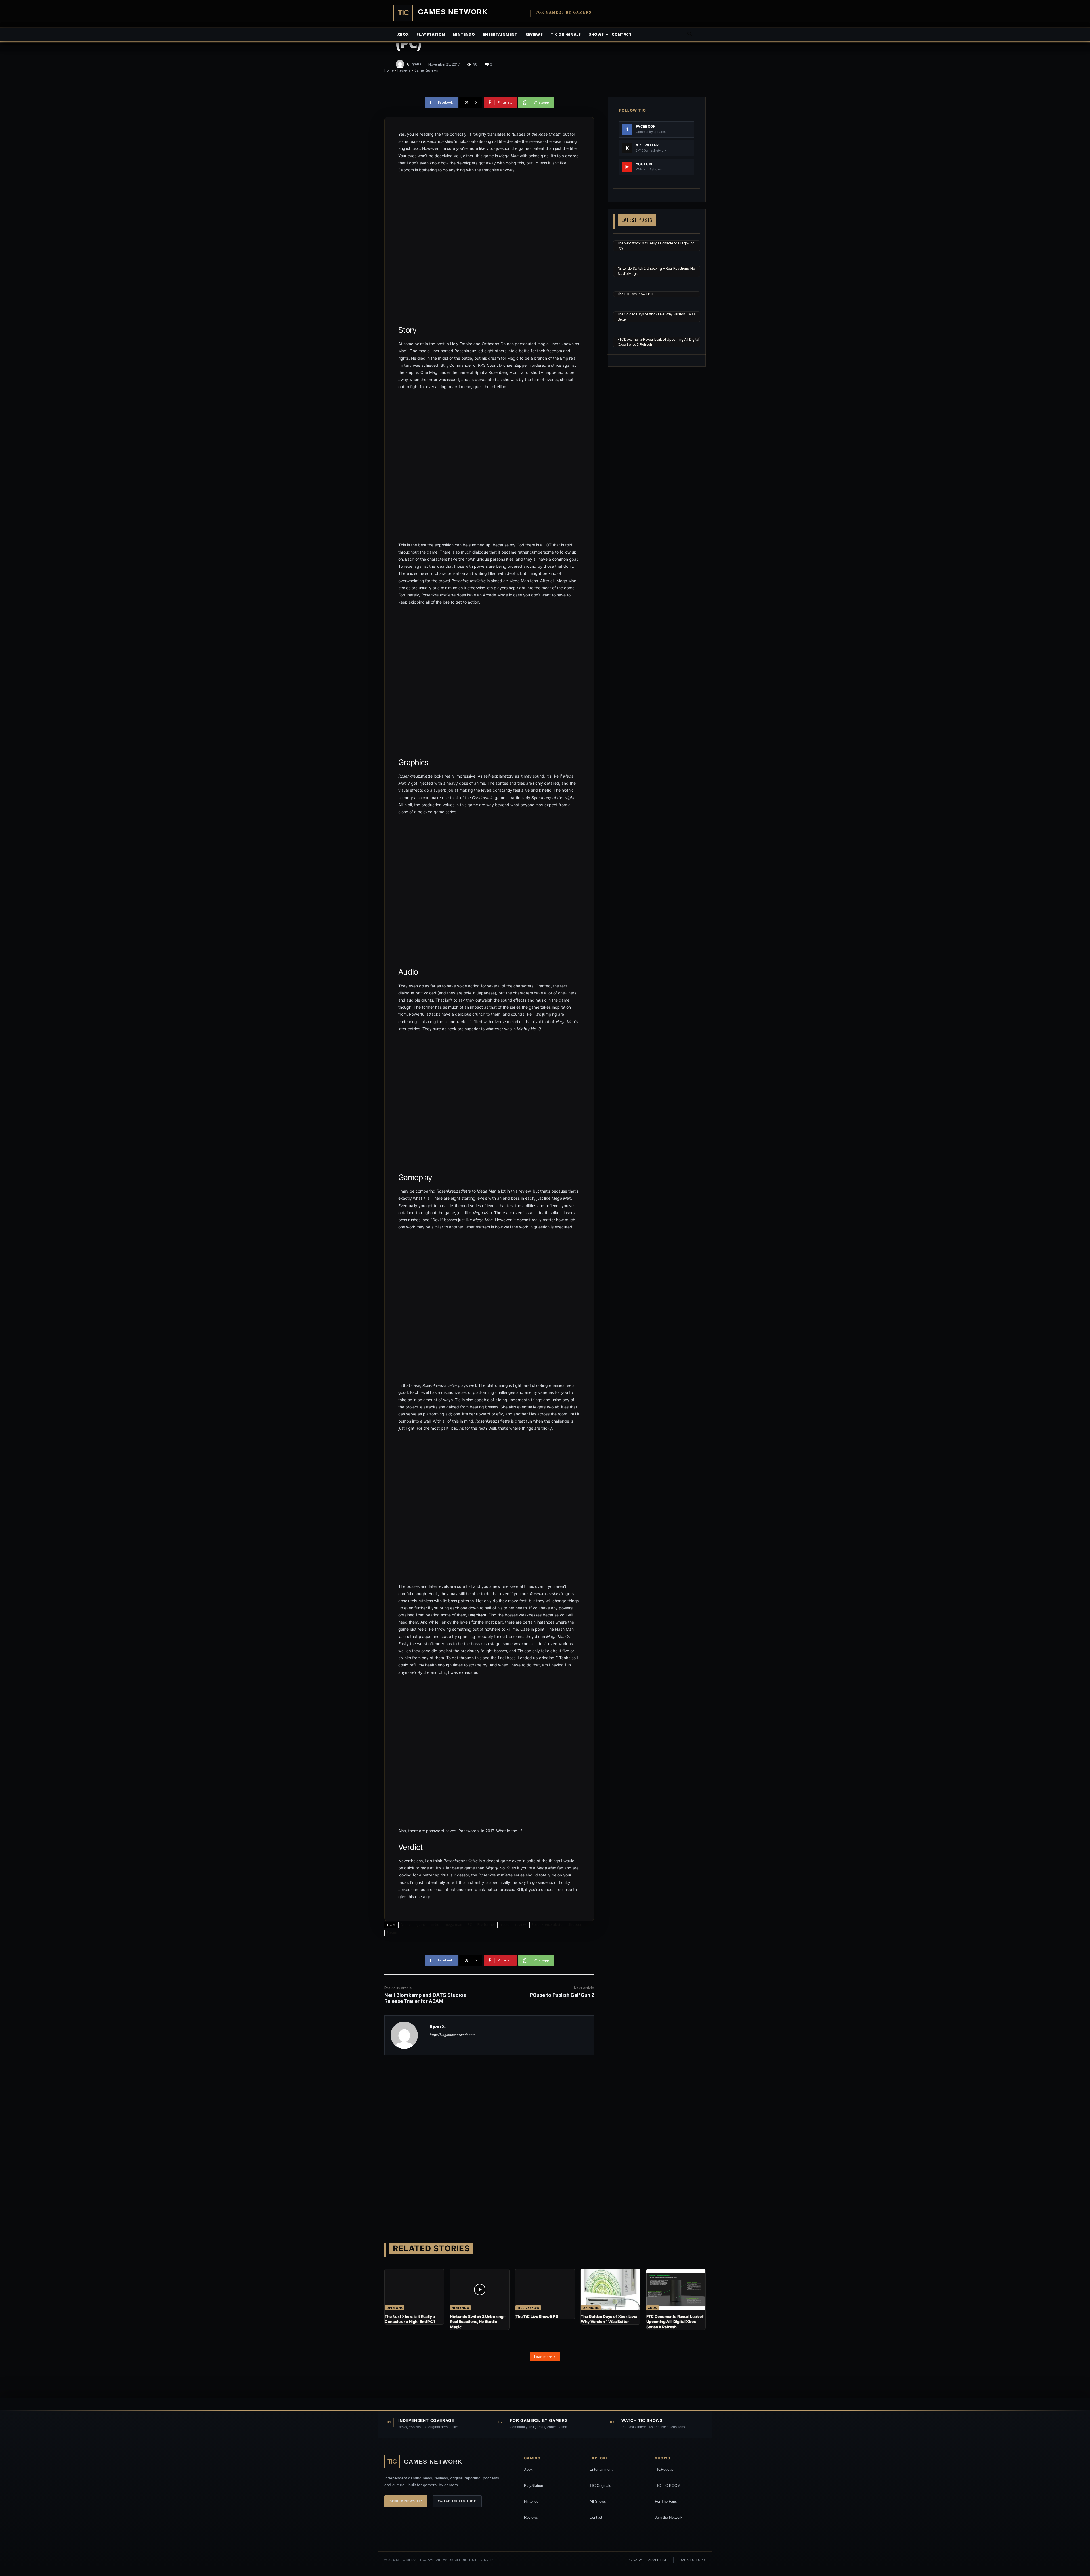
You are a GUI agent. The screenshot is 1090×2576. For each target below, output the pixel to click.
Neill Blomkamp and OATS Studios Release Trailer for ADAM (425, 1998)
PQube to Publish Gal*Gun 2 (562, 1995)
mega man (453, 1925)
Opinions (395, 2308)
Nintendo (464, 34)
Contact (621, 34)
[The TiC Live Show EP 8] (545, 2290)
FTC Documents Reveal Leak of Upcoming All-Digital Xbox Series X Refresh (675, 2321)
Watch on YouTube (457, 2501)
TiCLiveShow (528, 2308)
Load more (543, 2357)
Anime (406, 1925)
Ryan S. (417, 64)
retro (505, 1925)
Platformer (486, 1925)
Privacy (635, 2560)
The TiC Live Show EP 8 (635, 294)
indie (435, 1925)
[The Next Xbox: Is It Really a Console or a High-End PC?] (414, 2290)
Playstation (431, 34)
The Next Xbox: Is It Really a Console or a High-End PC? (410, 2319)
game (421, 1925)
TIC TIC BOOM (668, 2486)
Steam (392, 1933)
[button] (690, 35)
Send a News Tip (406, 2501)
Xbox (403, 34)
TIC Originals (600, 2486)
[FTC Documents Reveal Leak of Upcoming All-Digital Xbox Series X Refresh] (676, 2290)
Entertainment (500, 34)
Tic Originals (566, 34)
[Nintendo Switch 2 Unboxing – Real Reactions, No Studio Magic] (479, 2290)
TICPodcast (665, 2469)
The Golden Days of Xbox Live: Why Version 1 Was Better (609, 2319)
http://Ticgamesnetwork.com (453, 2035)
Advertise (658, 2560)
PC (470, 1925)
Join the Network (669, 2517)
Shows (597, 34)
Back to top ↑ (693, 2560)
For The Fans (666, 2501)
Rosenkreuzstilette (547, 1925)
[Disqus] (489, 2140)
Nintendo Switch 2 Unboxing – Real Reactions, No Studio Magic (478, 2321)
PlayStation (534, 2486)
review (521, 1925)
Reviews (534, 34)
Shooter (575, 1925)
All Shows (598, 2501)
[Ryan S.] (401, 64)
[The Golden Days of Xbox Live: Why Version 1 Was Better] (610, 2290)
